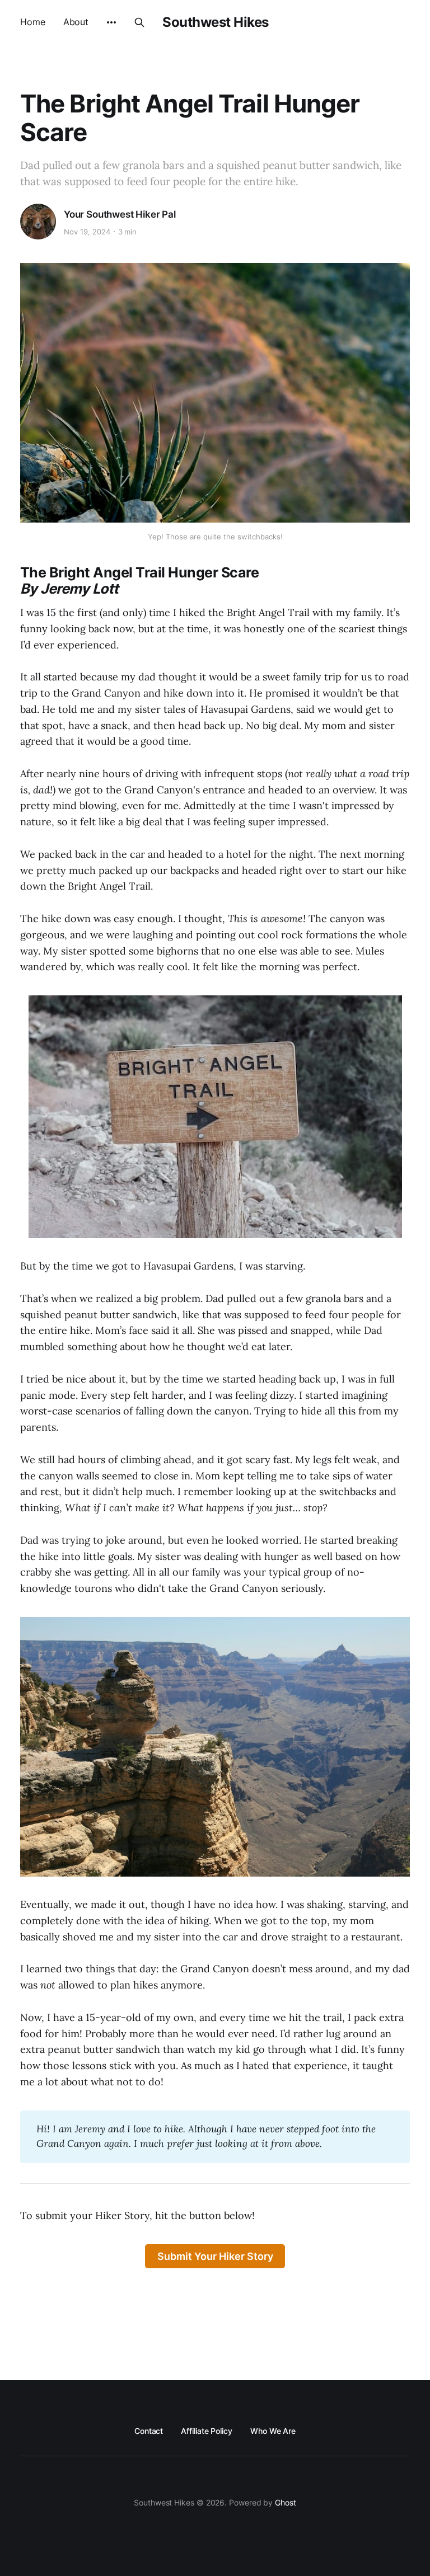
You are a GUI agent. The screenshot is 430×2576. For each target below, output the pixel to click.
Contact (149, 2431)
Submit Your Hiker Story (215, 2256)
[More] (111, 22)
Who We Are (273, 2431)
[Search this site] (139, 22)
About (76, 22)
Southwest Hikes (216, 22)
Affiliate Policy (207, 2431)
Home (33, 22)
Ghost (286, 2502)
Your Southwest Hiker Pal (120, 214)
